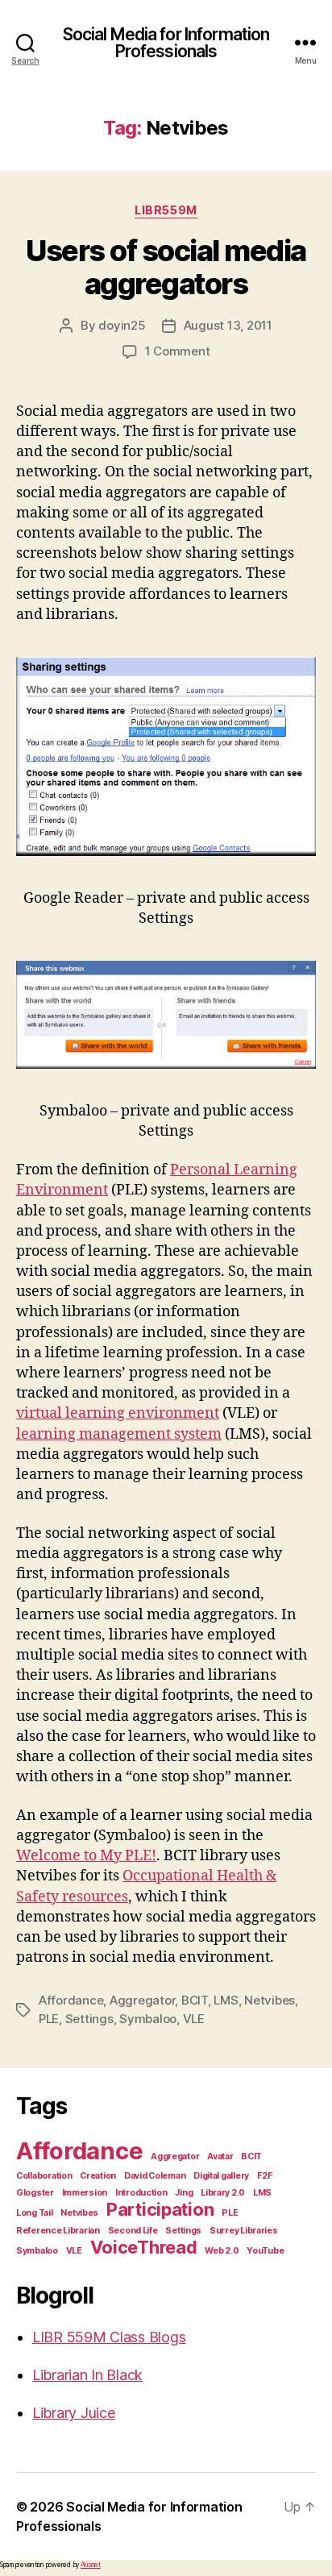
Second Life (133, 2231)
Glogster (35, 2193)
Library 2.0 (223, 2193)
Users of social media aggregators (166, 267)
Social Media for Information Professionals (166, 43)
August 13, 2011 (228, 325)
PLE (49, 2019)
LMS (226, 2000)
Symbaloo (148, 2019)
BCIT (195, 2000)
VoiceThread (144, 2247)
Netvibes (270, 2000)
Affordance (71, 2000)
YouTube (265, 2251)
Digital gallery (221, 2176)
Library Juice (74, 2413)
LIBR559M (166, 210)
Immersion (85, 2193)
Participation (160, 2209)
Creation (98, 2176)
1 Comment (178, 351)
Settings (89, 2019)
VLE (194, 2019)
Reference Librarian (58, 2231)
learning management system (119, 1434)
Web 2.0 (222, 2251)
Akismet (91, 2565)
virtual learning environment (118, 1413)
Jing (184, 2193)
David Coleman (155, 2176)
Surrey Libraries (244, 2231)
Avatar (220, 2156)
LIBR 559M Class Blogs (109, 2337)
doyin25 (122, 325)
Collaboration (44, 2176)
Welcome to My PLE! (86, 1856)
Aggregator (142, 2000)
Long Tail (35, 2213)
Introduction (141, 2193)
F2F (265, 2176)
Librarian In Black (87, 2375)
